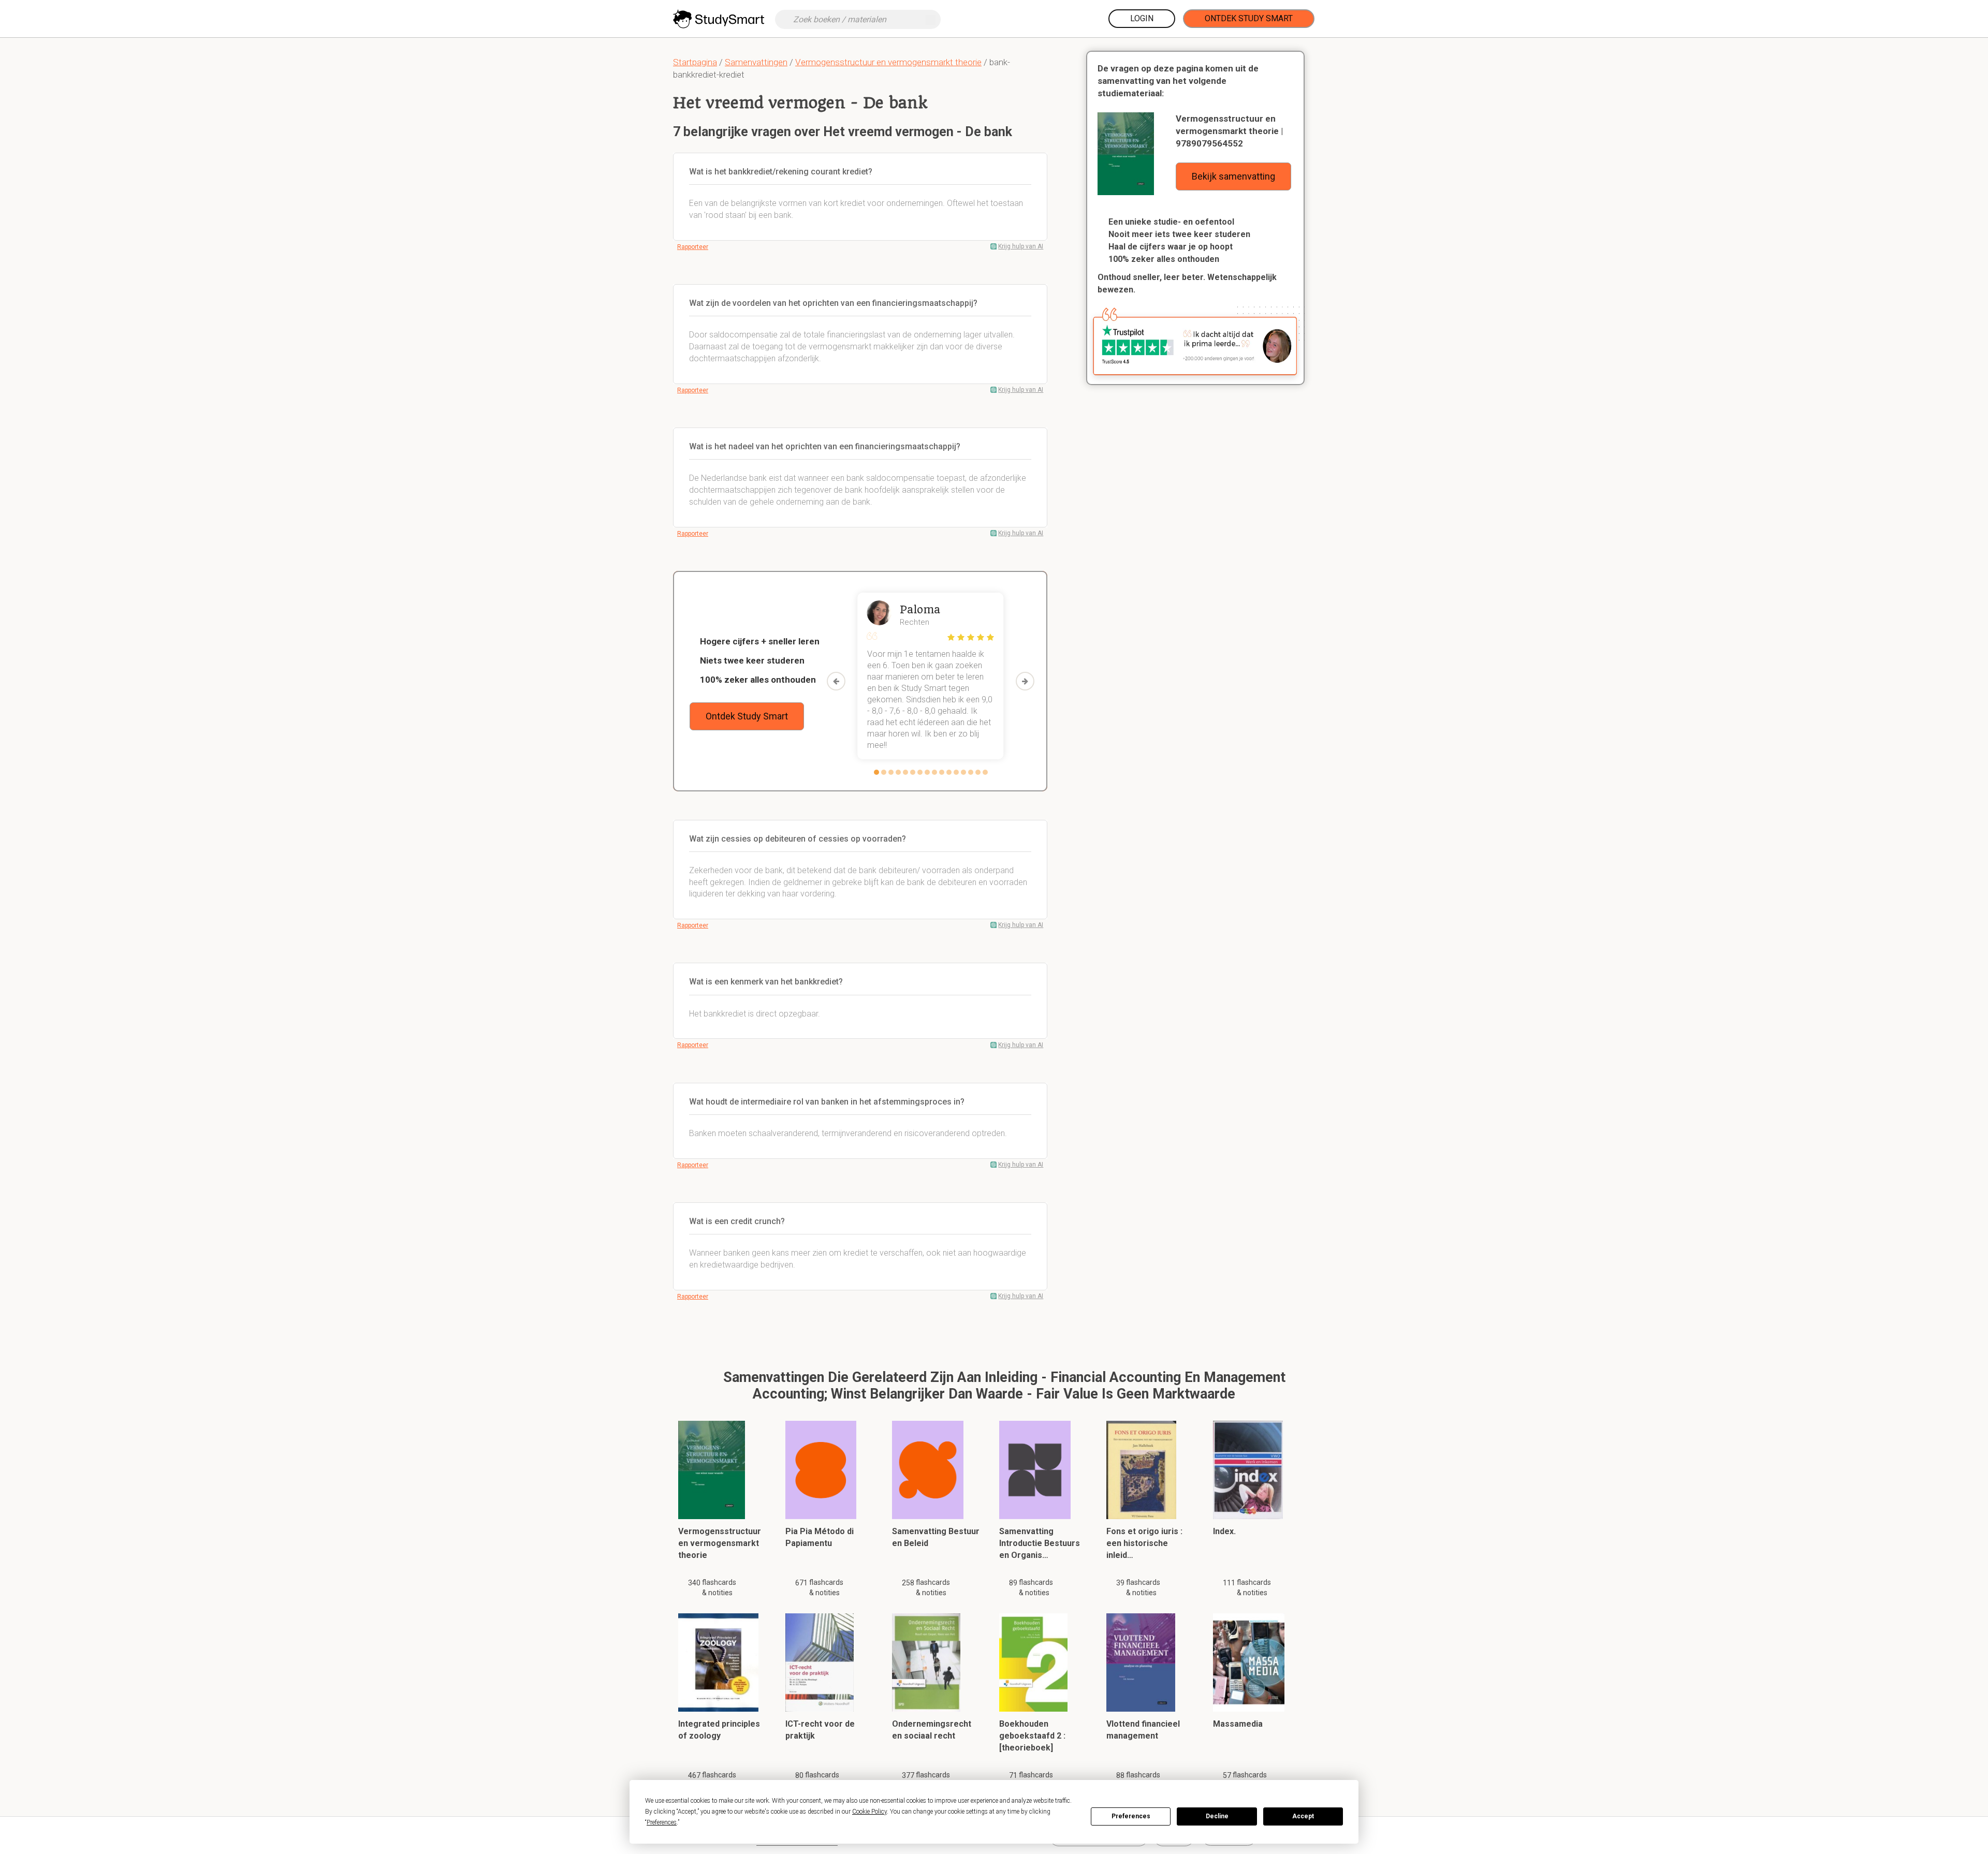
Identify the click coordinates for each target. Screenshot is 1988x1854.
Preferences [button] (662, 1822)
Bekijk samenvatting (1233, 176)
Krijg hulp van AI (1021, 246)
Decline (1217, 1816)
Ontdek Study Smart (1249, 18)
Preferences (1131, 1816)
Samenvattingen (756, 62)
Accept (1303, 1816)
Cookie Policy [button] (869, 1812)
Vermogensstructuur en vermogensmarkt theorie (888, 62)
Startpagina (695, 62)
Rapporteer (693, 247)
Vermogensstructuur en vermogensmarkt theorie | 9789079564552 (1229, 131)
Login (1142, 18)
